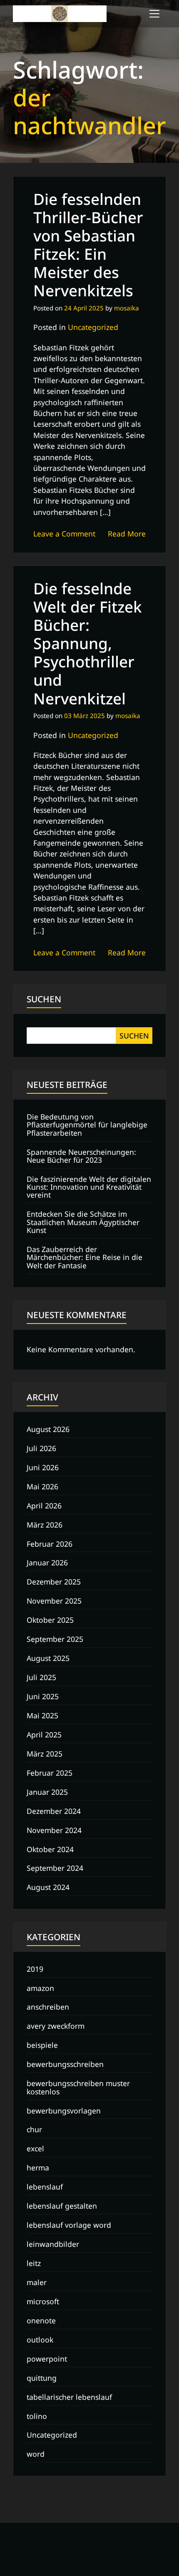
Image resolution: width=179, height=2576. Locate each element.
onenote (41, 2320)
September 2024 (55, 1868)
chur (34, 2129)
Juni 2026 (43, 1467)
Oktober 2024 (50, 1849)
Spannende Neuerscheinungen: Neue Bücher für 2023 (81, 1156)
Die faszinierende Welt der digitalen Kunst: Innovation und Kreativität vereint (89, 1187)
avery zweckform (56, 2026)
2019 (35, 1969)
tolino (37, 2416)
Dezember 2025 (54, 1582)
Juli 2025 (41, 1677)
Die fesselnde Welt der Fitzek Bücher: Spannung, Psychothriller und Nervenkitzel (88, 643)
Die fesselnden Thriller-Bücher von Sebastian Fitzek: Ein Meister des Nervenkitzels (88, 245)
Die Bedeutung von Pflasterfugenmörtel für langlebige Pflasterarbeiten (87, 1125)
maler (37, 2282)
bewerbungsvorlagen (64, 2111)
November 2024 (54, 1830)
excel (35, 2148)
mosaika (127, 308)
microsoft (43, 2301)
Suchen (44, 999)
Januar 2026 (47, 1562)
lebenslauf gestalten (62, 2206)
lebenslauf (45, 2187)
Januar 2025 (47, 1792)
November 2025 (54, 1601)
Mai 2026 (42, 1486)
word (36, 2454)
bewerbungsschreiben (65, 2064)
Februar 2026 (50, 1544)
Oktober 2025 (50, 1620)
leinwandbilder (53, 2244)
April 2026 (44, 1506)
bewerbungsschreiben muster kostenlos (78, 2087)
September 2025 (55, 1639)
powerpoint (47, 2359)
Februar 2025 (50, 1773)
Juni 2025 (43, 1696)
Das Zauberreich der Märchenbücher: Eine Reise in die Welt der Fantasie (85, 1257)
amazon (40, 1988)
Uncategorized (93, 327)
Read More (127, 534)
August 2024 (48, 1887)
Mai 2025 (42, 1715)
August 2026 (48, 1429)
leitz (34, 2263)
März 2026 (45, 1525)
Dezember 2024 (54, 1811)
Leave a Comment (64, 534)
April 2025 (44, 1735)
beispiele (42, 2045)
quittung (42, 2378)
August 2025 (48, 1658)
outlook (40, 2340)
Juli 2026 (41, 1448)
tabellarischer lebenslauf (69, 2397)
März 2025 (45, 1754)
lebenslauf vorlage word (69, 2225)
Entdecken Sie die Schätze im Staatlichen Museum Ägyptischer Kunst (83, 1222)
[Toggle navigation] (154, 14)
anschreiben (48, 2007)
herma (38, 2168)
